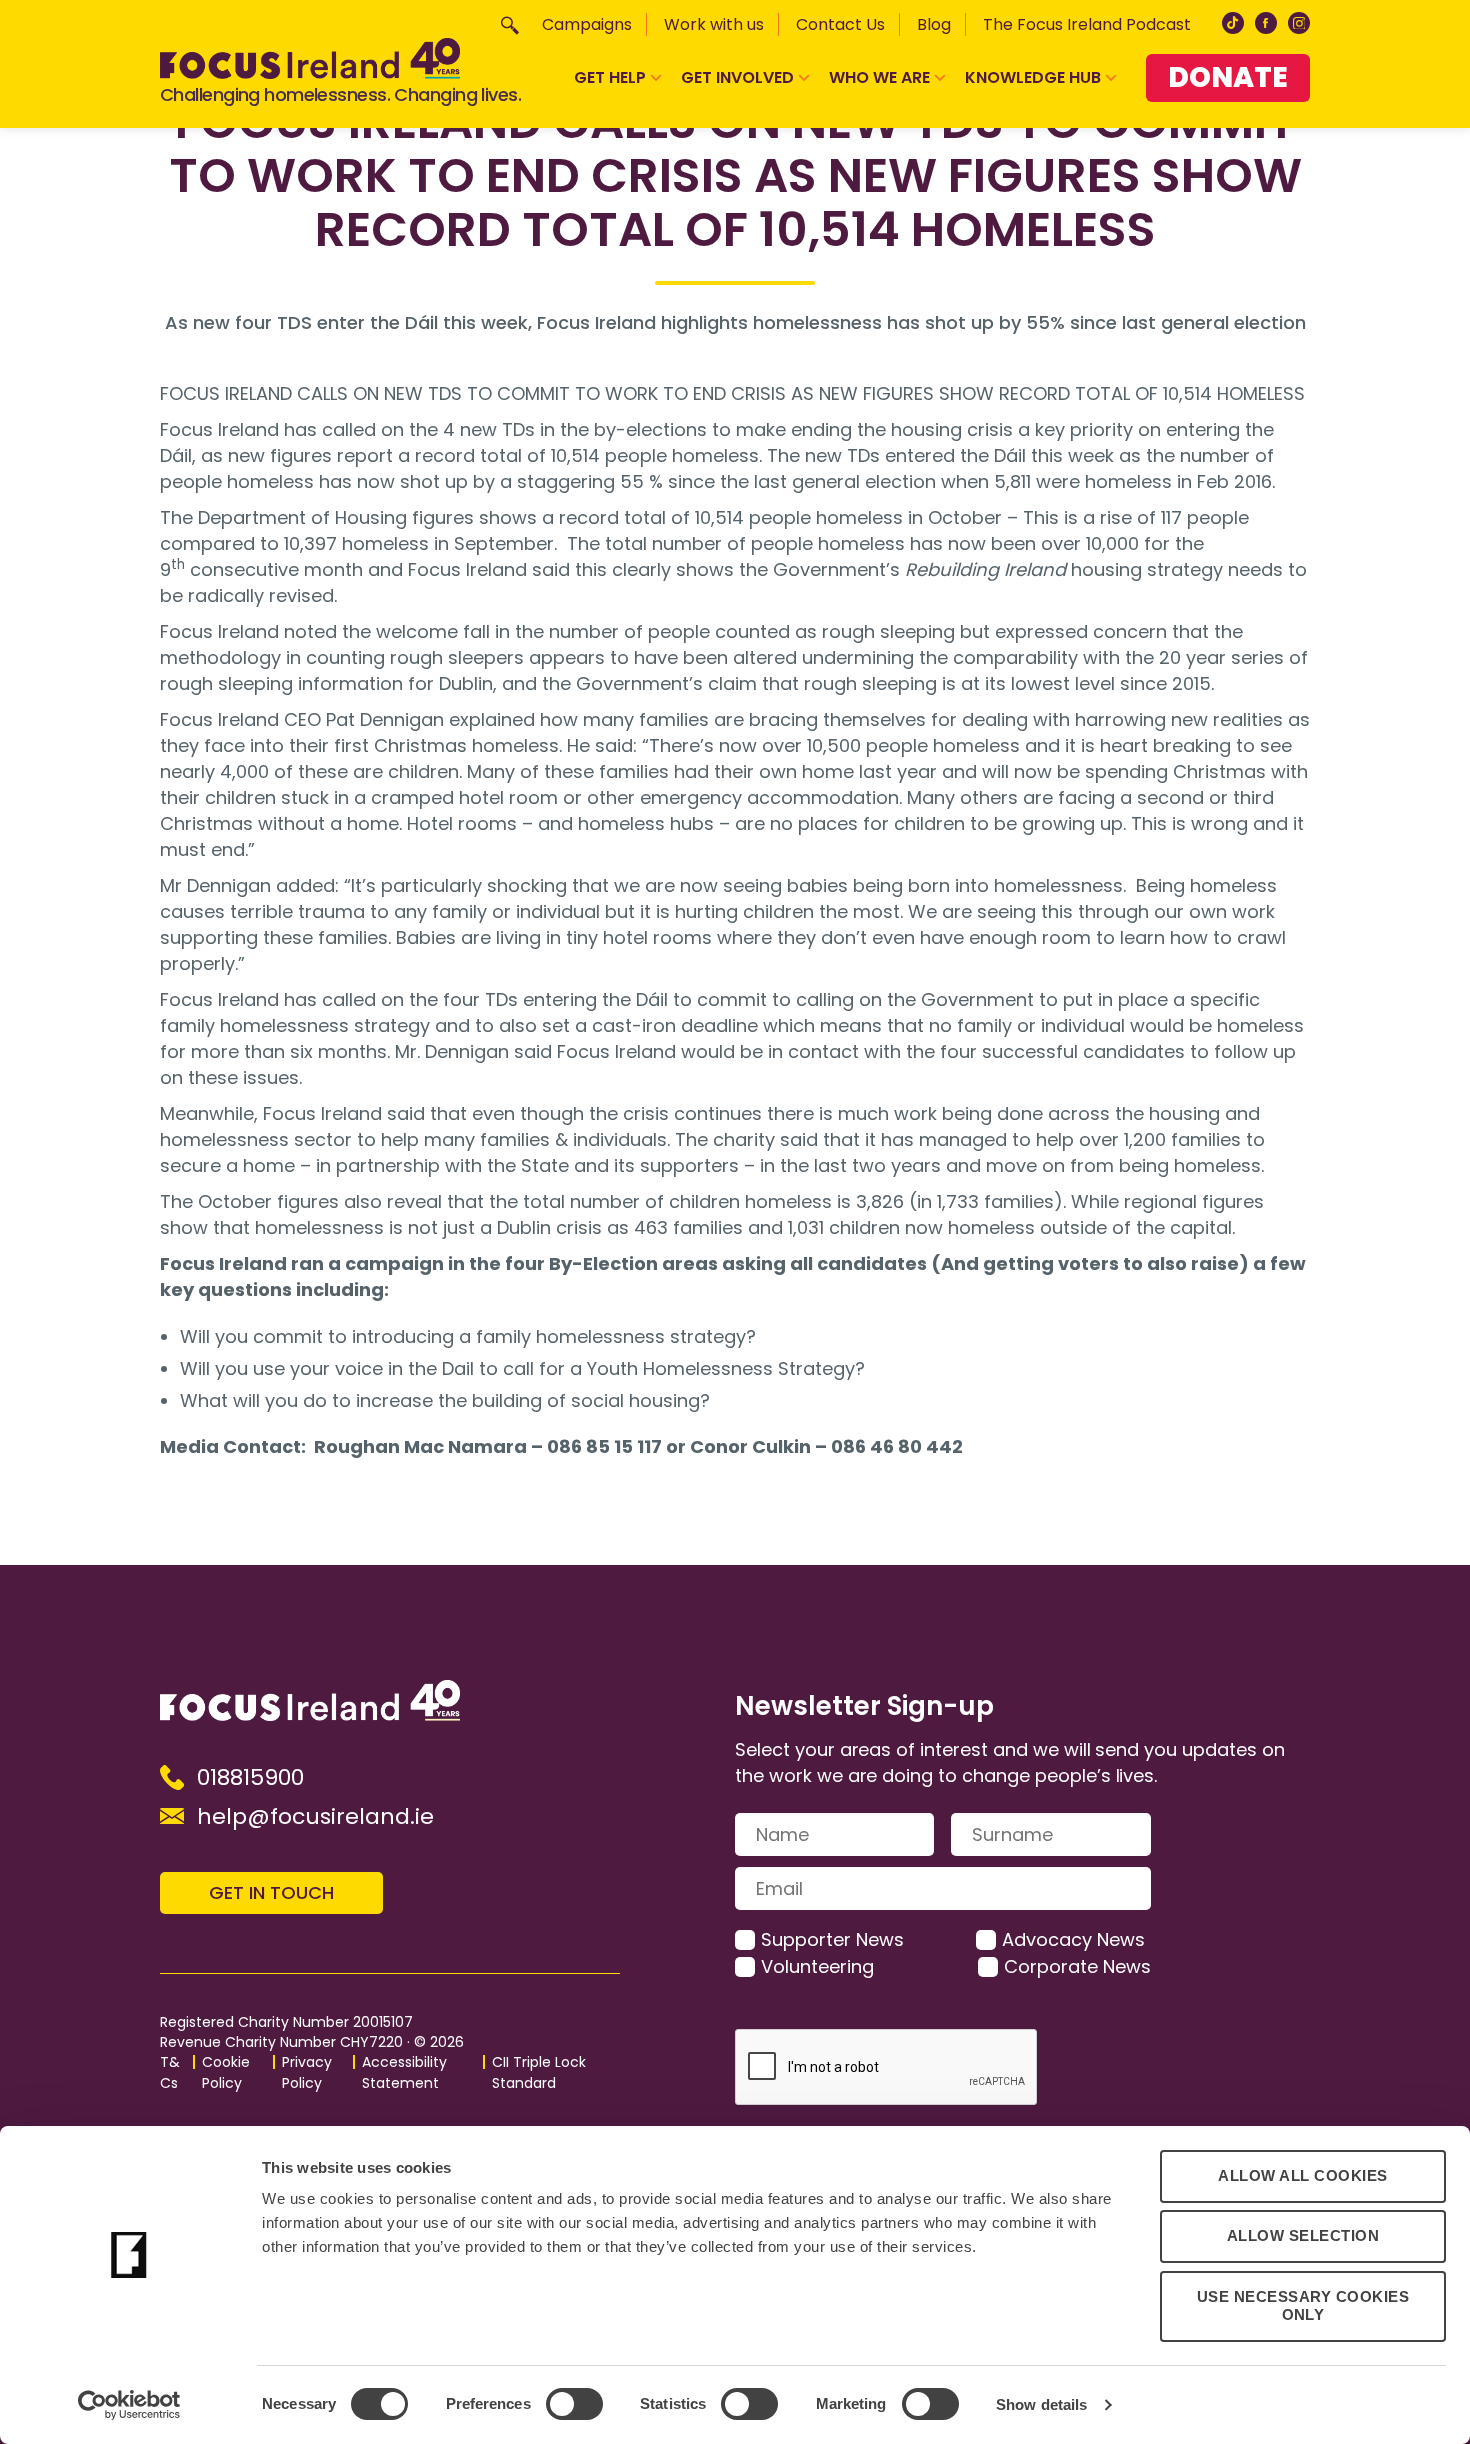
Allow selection (1303, 2235)
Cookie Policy (226, 2072)
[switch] (574, 2404)
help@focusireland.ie (315, 1816)
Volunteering (817, 1966)
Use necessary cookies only (1303, 2306)
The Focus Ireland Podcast (1087, 24)
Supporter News (832, 1939)
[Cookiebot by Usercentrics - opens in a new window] (129, 2405)
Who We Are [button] (879, 77)
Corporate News (1077, 1966)
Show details (1041, 2404)
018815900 (250, 1777)
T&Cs (170, 2072)
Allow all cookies (1303, 2175)
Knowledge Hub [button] (1033, 77)
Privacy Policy (307, 2072)
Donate (1228, 77)
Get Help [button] (610, 77)
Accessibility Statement (404, 2072)
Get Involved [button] (737, 77)
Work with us (714, 24)
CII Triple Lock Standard (539, 2072)
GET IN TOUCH (271, 1892)
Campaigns (587, 24)
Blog (934, 24)
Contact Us (840, 24)
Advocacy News (1073, 1939)
